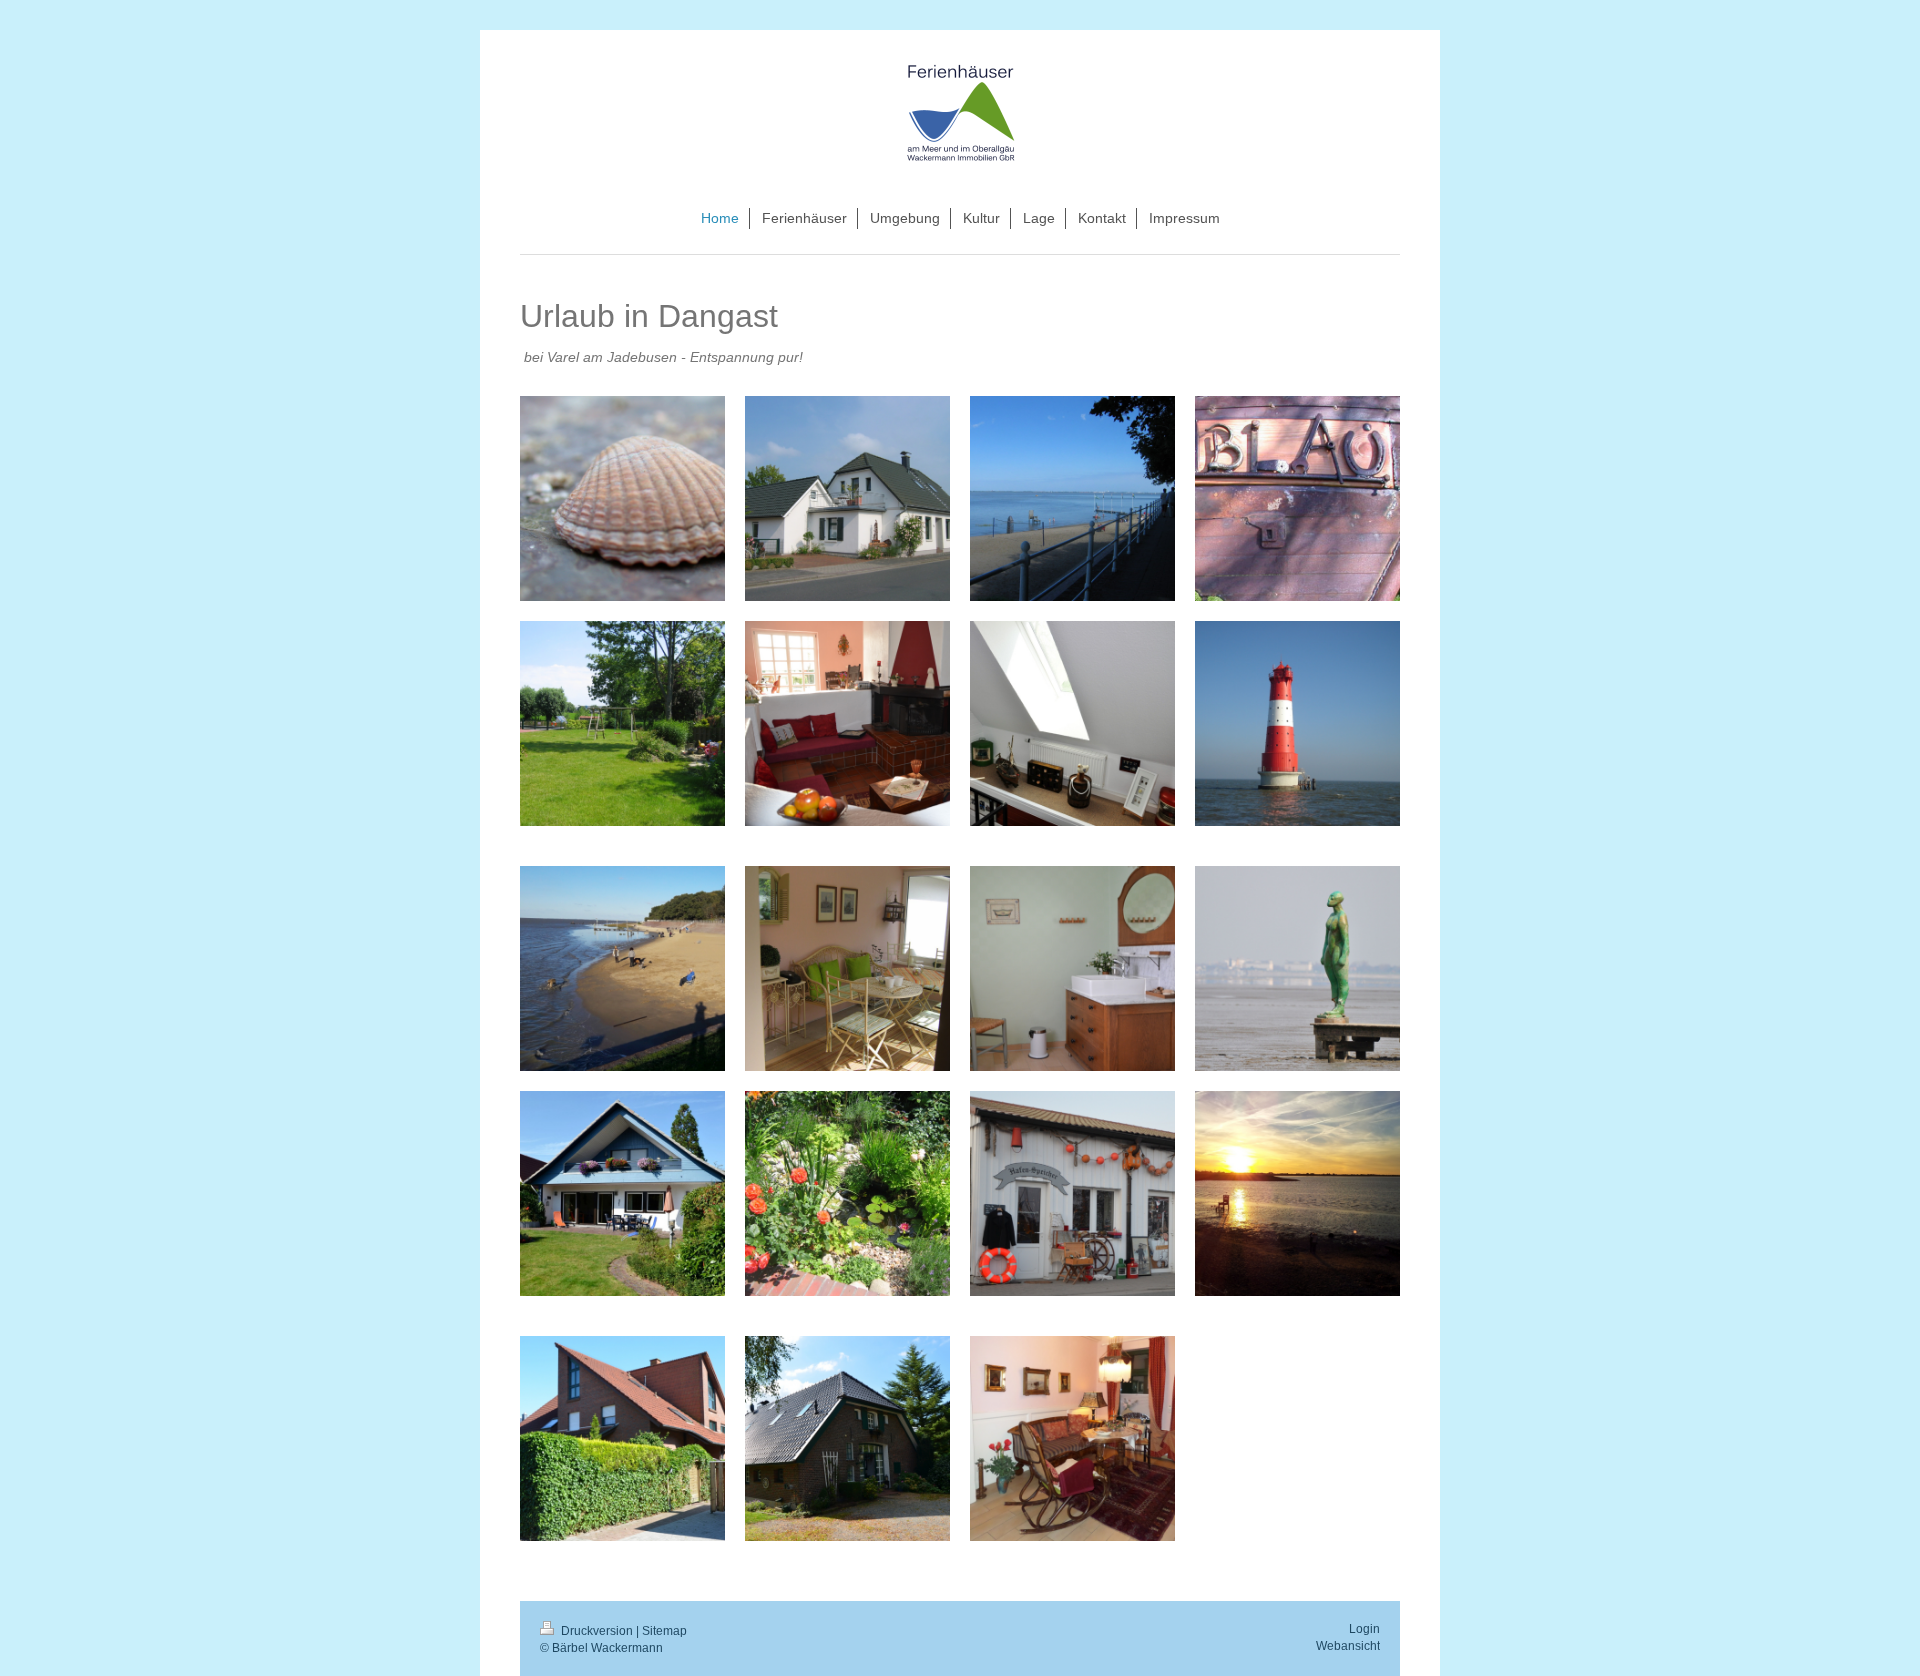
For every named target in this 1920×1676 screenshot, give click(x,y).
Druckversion (597, 1631)
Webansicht (1348, 1646)
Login (1364, 1629)
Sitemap (664, 1631)
